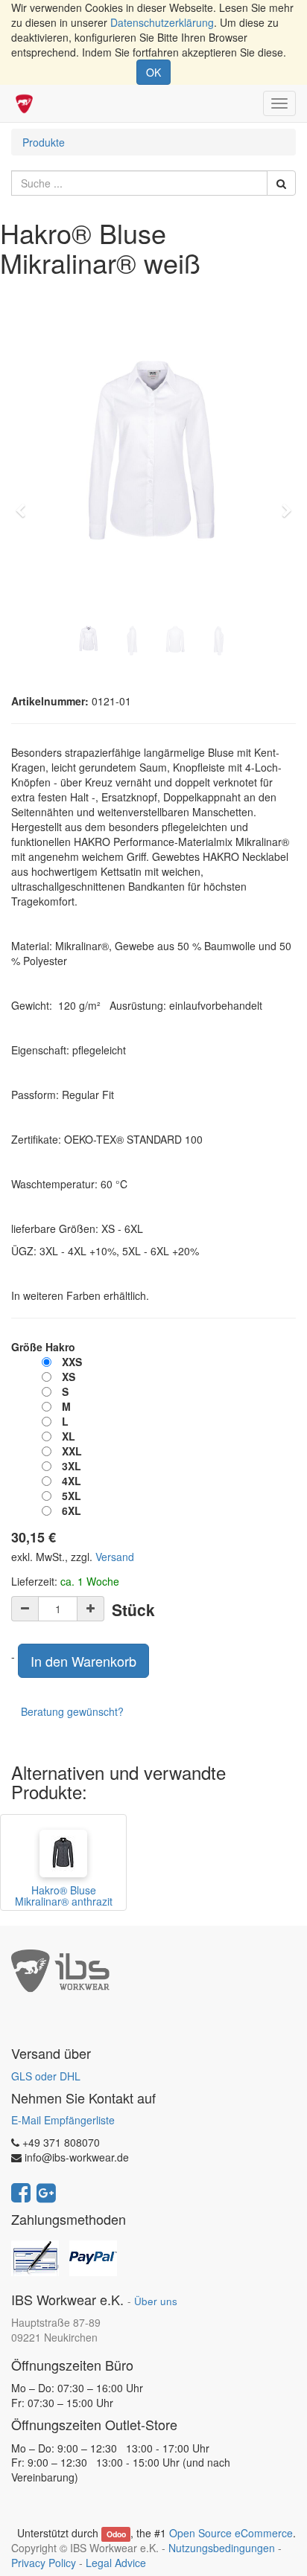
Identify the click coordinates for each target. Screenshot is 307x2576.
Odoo (116, 2534)
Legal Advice (116, 2563)
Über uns (156, 2301)
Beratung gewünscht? (72, 1711)
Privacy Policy (44, 2563)
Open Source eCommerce (231, 2533)
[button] (25, 504)
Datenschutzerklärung (162, 22)
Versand (115, 1557)
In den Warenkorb (83, 1661)
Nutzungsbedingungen (222, 2548)
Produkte (44, 142)
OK (153, 72)
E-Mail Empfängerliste (63, 2120)
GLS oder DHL (46, 2076)
